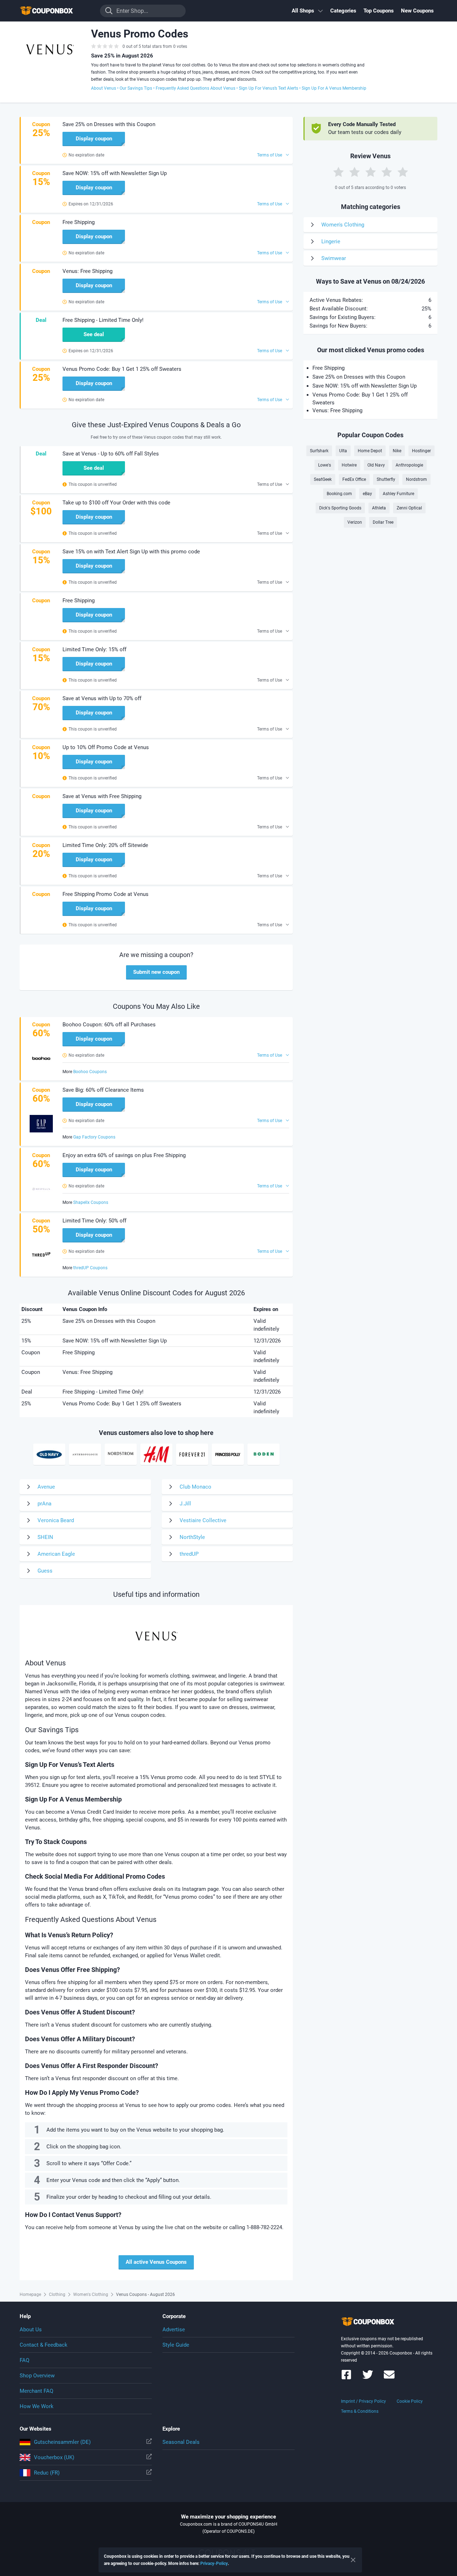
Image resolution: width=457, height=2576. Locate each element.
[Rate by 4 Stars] (387, 172)
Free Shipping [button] (79, 222)
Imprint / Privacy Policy (363, 2401)
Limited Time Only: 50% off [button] (94, 1221)
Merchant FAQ (36, 2391)
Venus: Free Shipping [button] (87, 271)
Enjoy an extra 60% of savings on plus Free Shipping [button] (124, 1155)
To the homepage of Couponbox (55, 11)
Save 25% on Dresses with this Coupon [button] (109, 124)
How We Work (37, 2406)
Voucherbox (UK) (54, 2457)
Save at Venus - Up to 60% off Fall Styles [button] (111, 454)
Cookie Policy (410, 2401)
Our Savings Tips (136, 88)
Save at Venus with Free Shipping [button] (102, 796)
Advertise (174, 2330)
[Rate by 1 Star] (338, 172)
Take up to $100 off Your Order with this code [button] (116, 503)
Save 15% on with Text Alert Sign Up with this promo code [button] (131, 552)
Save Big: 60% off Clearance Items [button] (103, 1090)
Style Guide (176, 2345)
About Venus (104, 88)
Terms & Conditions (360, 2411)
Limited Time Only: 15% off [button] (94, 649)
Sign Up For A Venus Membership (334, 88)
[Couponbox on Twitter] (368, 2378)
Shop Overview (37, 2376)
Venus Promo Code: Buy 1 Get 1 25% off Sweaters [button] (122, 369)
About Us (31, 2330)
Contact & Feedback (44, 2345)
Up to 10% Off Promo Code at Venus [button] (106, 747)
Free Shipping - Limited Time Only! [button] (103, 320)
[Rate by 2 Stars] (355, 172)
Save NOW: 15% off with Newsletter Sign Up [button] (115, 173)
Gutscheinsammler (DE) (62, 2442)
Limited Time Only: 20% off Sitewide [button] (105, 845)
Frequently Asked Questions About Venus (195, 88)
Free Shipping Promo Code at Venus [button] (106, 894)
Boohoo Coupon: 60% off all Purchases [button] (109, 1025)
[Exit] (353, 2560)
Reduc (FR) (47, 2473)
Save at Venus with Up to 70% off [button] (102, 698)
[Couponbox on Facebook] (346, 2378)
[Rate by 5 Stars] (403, 172)
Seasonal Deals (181, 2442)
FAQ (24, 2360)
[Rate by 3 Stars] (371, 172)
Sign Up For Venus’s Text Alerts (268, 88)
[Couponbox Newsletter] (389, 2378)
